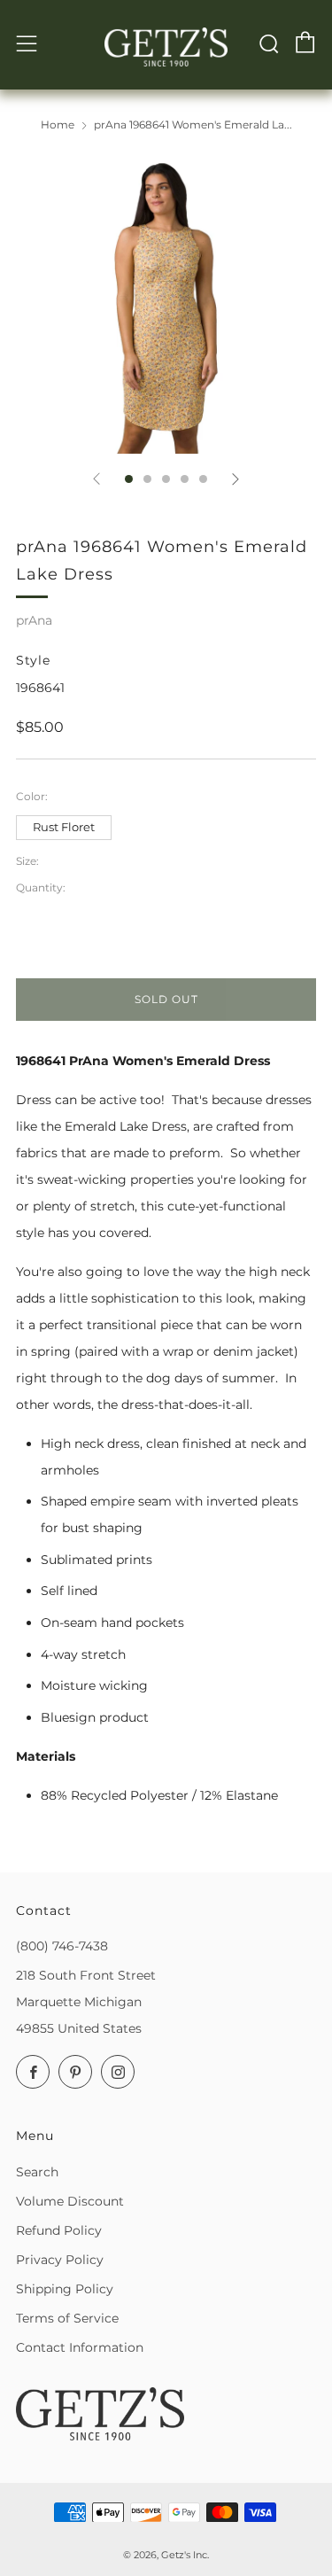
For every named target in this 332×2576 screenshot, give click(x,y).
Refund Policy (59, 2230)
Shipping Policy (65, 2289)
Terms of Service (67, 2318)
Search (37, 2172)
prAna (34, 620)
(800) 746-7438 (62, 1946)
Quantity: (41, 888)
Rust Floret (64, 827)
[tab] (129, 479)
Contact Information (80, 2347)
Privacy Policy (60, 2260)
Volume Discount (70, 2201)
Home (58, 125)
